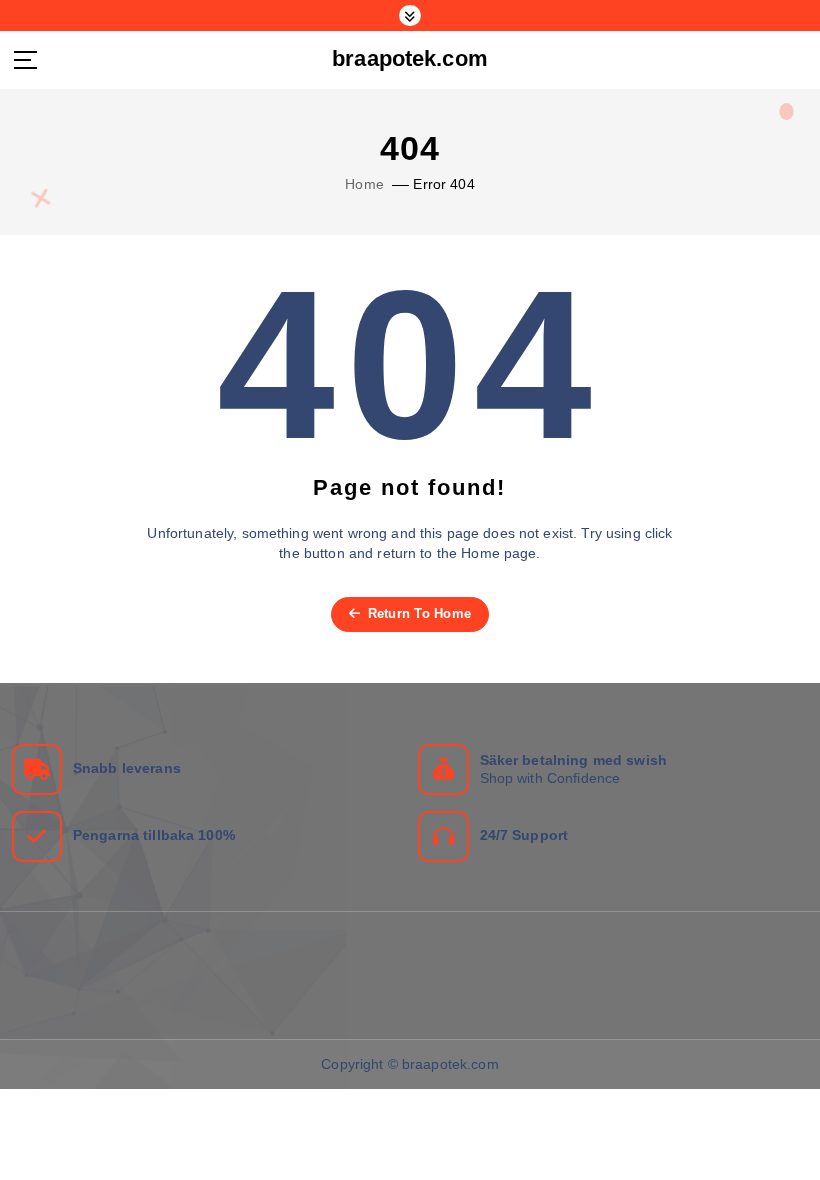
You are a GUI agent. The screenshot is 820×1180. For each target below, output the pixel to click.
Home (364, 184)
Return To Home (417, 613)
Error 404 (443, 184)
